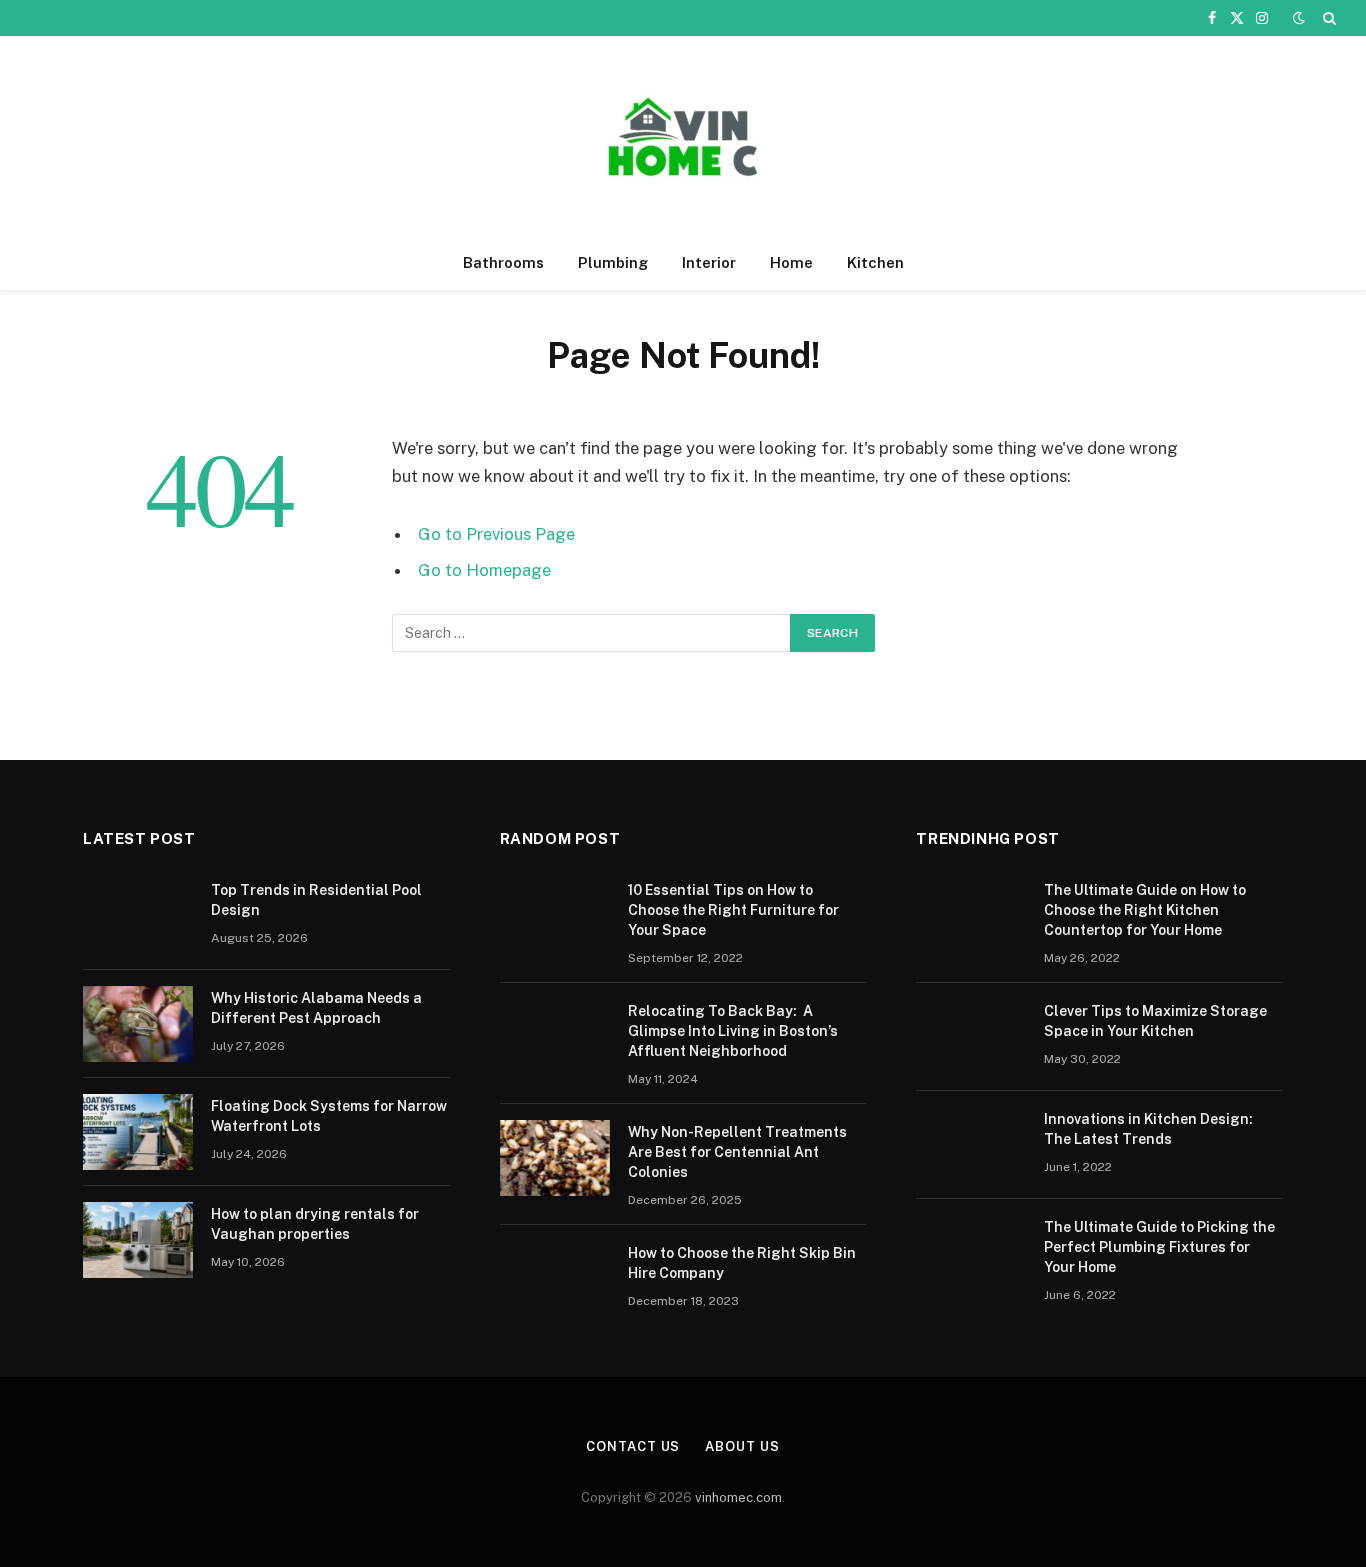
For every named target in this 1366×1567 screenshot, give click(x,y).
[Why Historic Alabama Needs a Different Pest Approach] (138, 1024)
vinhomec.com (738, 1497)
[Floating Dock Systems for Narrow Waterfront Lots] (138, 1132)
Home (791, 262)
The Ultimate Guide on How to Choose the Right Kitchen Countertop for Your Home (1145, 910)
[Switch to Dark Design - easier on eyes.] (1299, 18)
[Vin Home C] (683, 136)
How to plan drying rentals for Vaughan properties (315, 1224)
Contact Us (633, 1446)
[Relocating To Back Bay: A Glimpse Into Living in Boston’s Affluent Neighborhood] (555, 1037)
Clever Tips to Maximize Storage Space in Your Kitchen (1155, 1021)
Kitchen (875, 262)
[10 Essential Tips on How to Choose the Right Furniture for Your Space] (555, 916)
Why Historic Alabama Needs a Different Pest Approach (316, 1008)
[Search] (1327, 18)
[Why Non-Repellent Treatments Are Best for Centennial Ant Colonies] (555, 1158)
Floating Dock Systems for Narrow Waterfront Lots (329, 1116)
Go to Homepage (484, 570)
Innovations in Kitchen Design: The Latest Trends (1148, 1129)
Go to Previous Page (496, 534)
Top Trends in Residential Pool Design (316, 900)
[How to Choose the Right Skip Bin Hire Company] (555, 1279)
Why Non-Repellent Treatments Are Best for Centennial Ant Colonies (737, 1152)
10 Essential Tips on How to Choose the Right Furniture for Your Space (733, 910)
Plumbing (613, 262)
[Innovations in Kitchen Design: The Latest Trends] (971, 1145)
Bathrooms (503, 262)
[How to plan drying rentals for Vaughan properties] (138, 1240)
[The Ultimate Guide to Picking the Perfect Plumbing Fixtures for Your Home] (971, 1253)
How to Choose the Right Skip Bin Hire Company (742, 1263)
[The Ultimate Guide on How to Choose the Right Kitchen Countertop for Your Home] (971, 916)
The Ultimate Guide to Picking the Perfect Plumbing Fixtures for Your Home (1159, 1247)
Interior (709, 262)
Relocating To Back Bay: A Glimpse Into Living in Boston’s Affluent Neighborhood (733, 1031)
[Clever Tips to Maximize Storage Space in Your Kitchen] (971, 1037)
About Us (742, 1446)
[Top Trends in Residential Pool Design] (138, 916)
